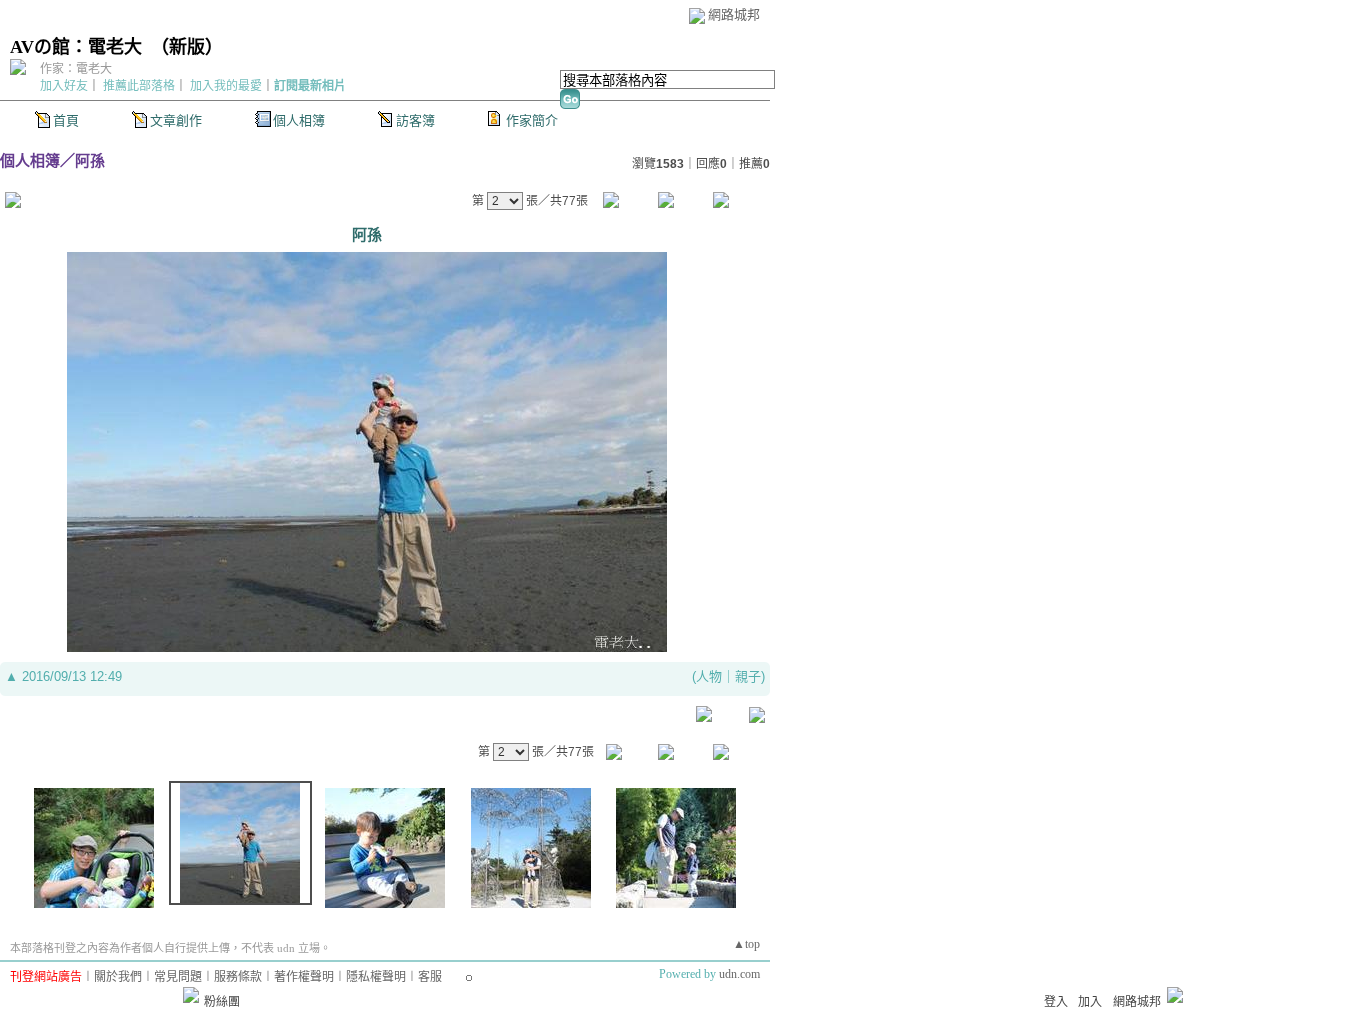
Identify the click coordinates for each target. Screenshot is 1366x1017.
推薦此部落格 (139, 86)
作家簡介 (532, 120)
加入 (1090, 1002)
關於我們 (118, 977)
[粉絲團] (191, 995)
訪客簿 (415, 120)
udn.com (739, 974)
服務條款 (238, 977)
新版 (187, 47)
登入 (1056, 1002)
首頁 (66, 120)
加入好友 (64, 86)
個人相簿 (299, 120)
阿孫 (90, 160)
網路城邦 (734, 14)
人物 (709, 676)
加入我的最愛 (226, 86)
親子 (748, 676)
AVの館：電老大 (76, 47)
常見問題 (178, 977)
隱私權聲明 (376, 977)
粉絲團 (222, 1002)
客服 (430, 977)
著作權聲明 (304, 977)
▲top (746, 944)
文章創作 (176, 120)
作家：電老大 (76, 69)
